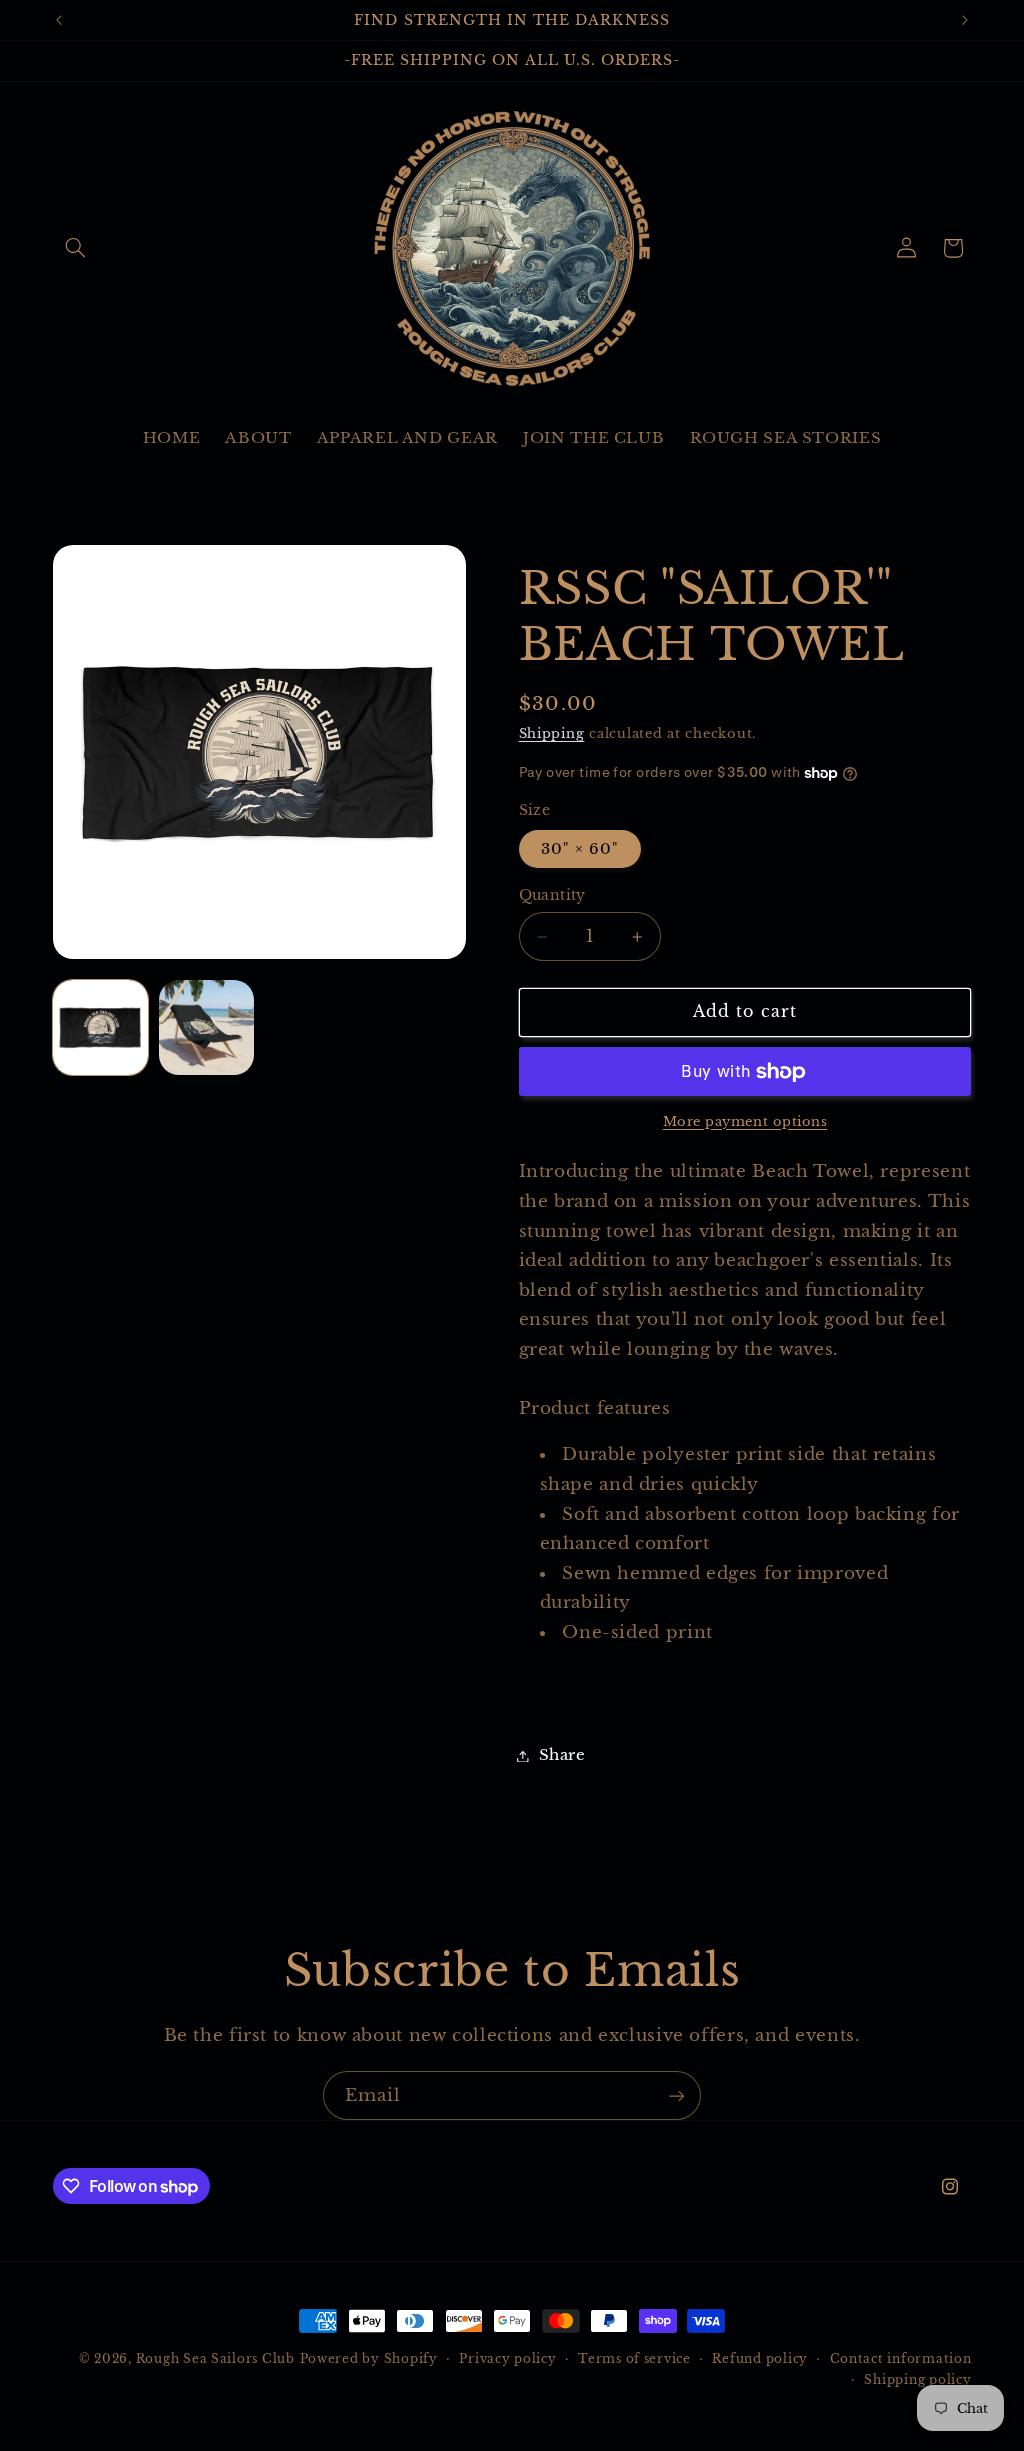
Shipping (552, 733)
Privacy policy (507, 2359)
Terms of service (634, 2359)
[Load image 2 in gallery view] (207, 1028)
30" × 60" (580, 849)
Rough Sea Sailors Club (215, 2359)
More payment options (745, 1121)
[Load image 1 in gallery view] (101, 1028)
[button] (76, 248)
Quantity (552, 895)
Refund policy (760, 2359)
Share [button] (562, 1755)
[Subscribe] (677, 2095)
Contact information (901, 2359)
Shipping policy (917, 2380)
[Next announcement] (965, 20)
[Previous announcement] (59, 20)
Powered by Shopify (369, 2359)
